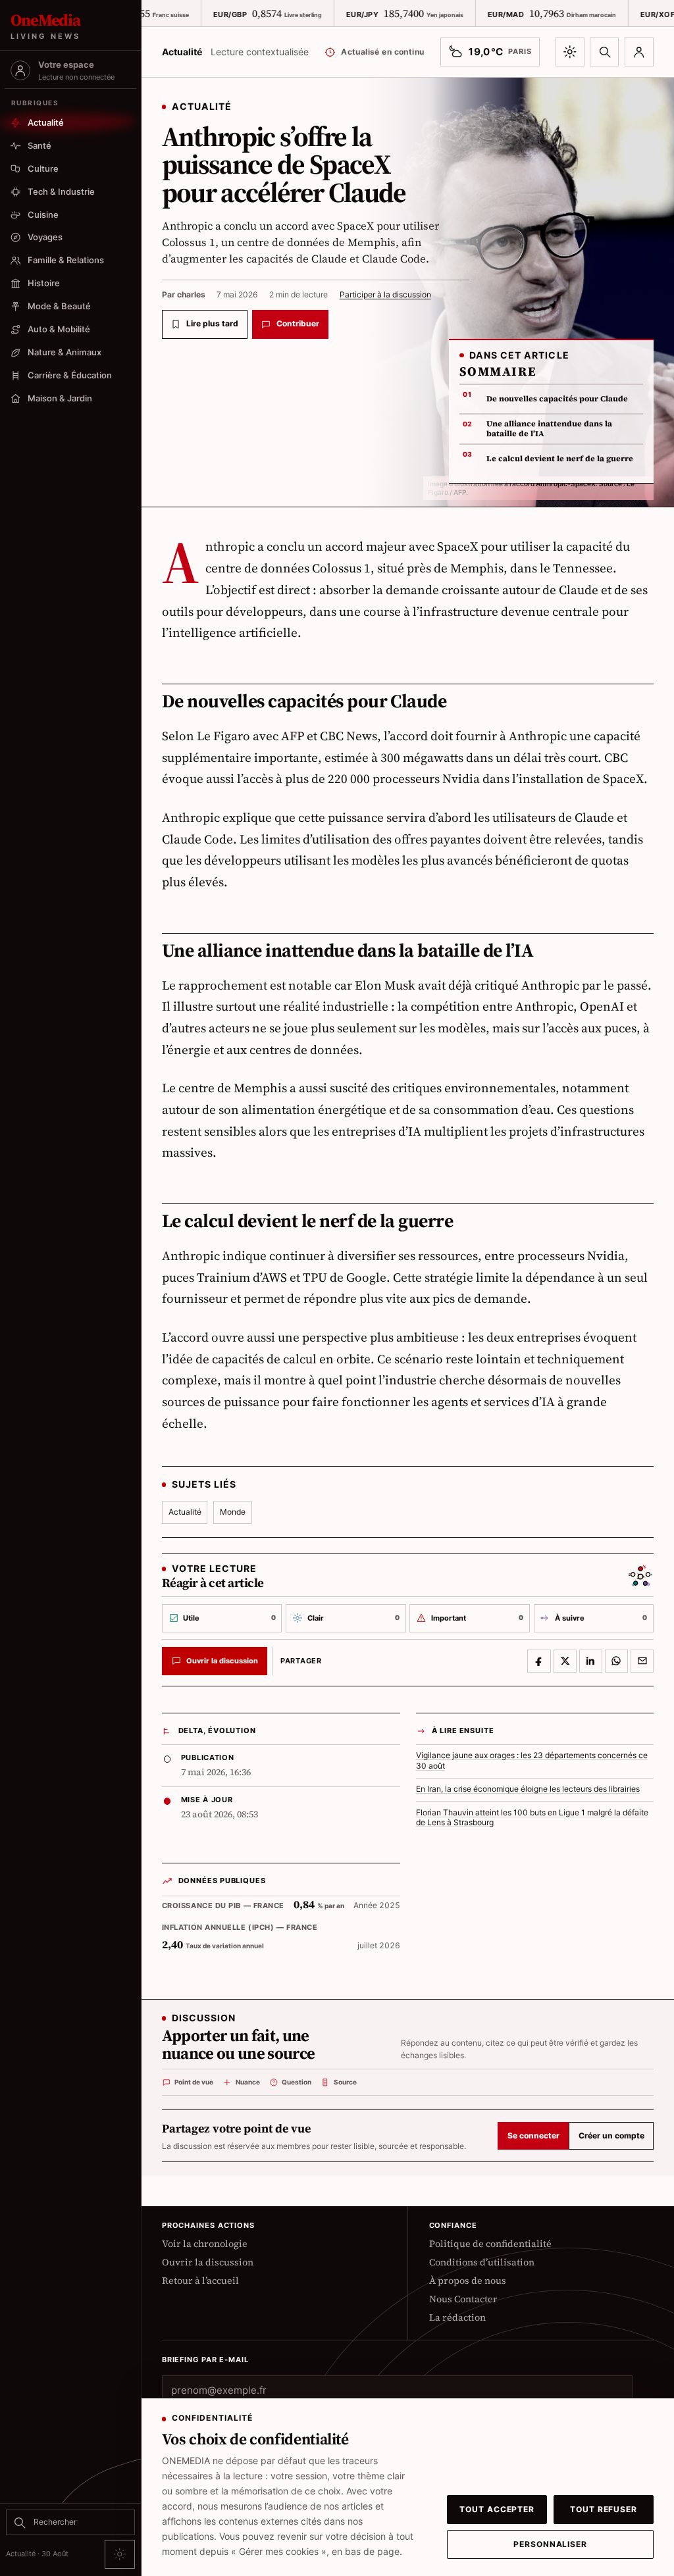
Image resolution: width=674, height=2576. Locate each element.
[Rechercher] (604, 52)
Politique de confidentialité (490, 2244)
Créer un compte (611, 2136)
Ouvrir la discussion (208, 2262)
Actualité (185, 1512)
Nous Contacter (463, 2299)
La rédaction (457, 2317)
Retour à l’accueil (200, 2281)
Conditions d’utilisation (482, 2262)
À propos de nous (468, 2281)
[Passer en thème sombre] (120, 2554)
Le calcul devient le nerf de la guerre (560, 459)
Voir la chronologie (205, 2244)
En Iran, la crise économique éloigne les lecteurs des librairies (528, 1789)
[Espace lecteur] (639, 52)
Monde (233, 1512)
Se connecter (533, 2136)
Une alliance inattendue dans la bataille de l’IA (549, 429)
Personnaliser (550, 2544)
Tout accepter (497, 2510)
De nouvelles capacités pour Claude (557, 399)
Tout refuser (604, 2510)
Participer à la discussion (385, 294)
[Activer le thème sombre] (570, 52)
